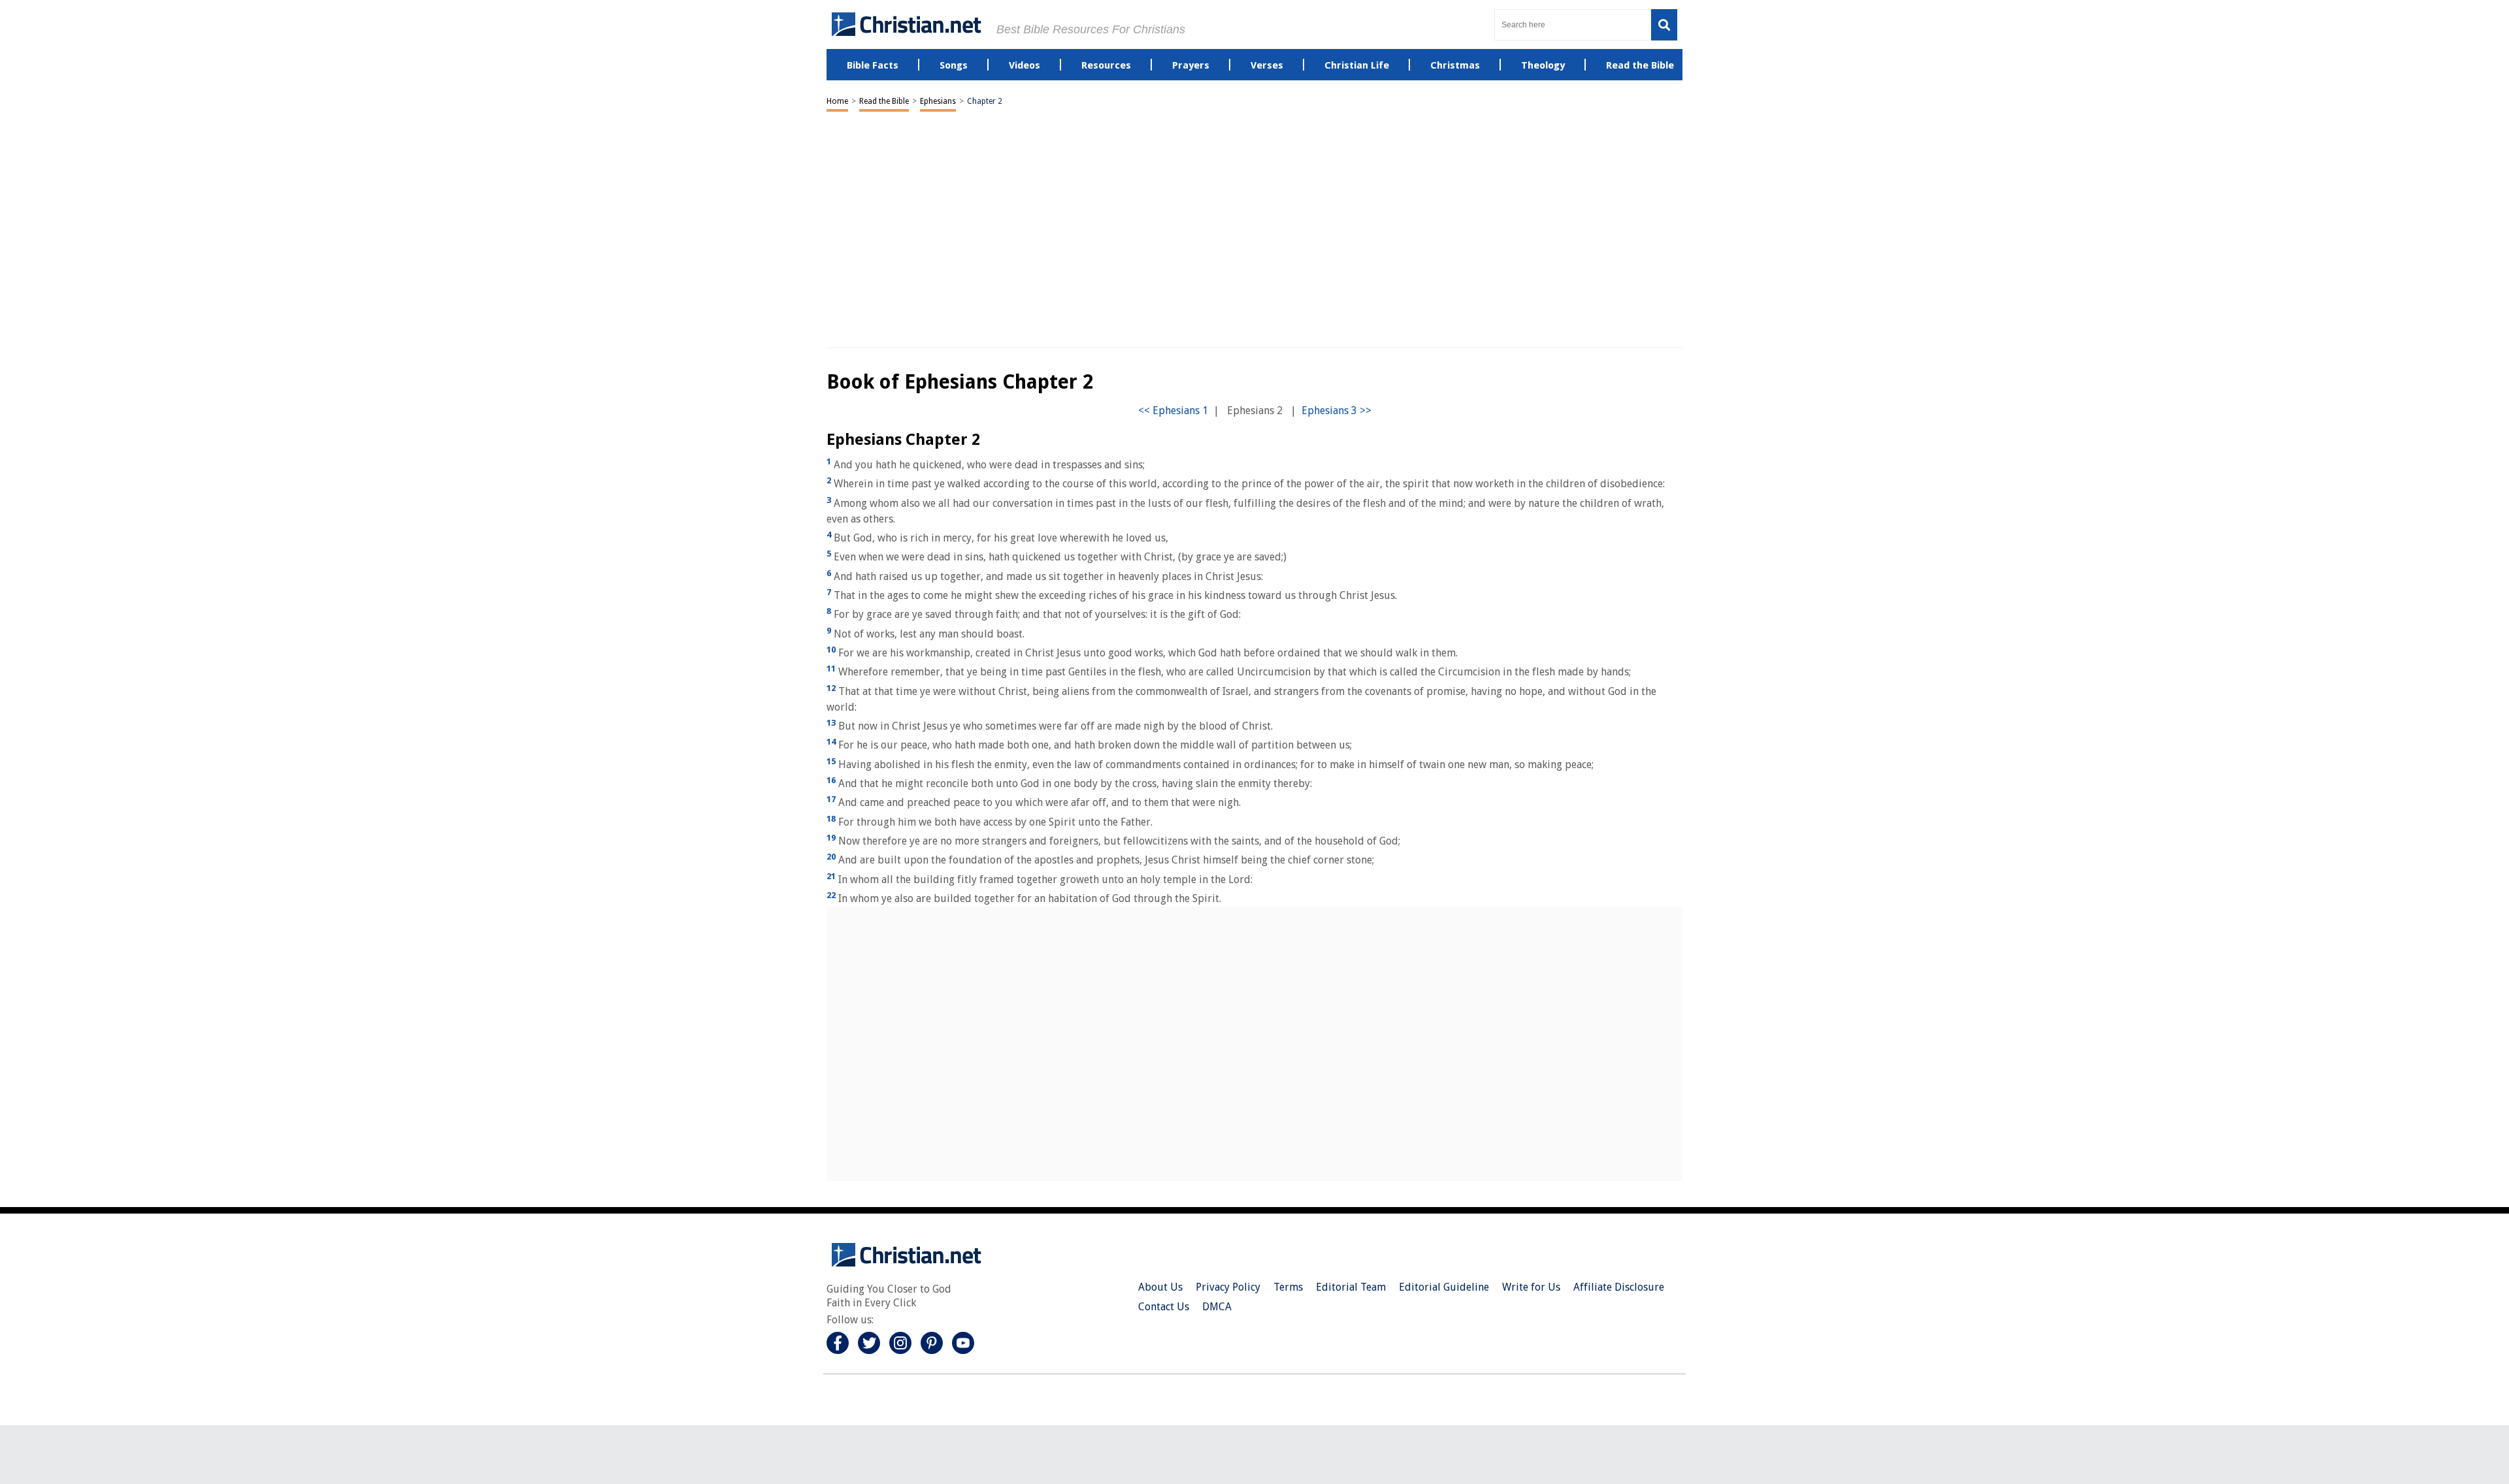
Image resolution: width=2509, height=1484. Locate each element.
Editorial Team (1351, 1287)
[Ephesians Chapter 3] (1336, 411)
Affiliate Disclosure (1619, 1287)
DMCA (1217, 1307)
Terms (1288, 1287)
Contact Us (1164, 1307)
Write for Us (1531, 1287)
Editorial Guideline (1444, 1287)
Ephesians (938, 101)
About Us (1160, 1287)
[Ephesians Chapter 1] (1173, 411)
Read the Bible (884, 101)
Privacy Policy (1228, 1287)
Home (837, 101)
